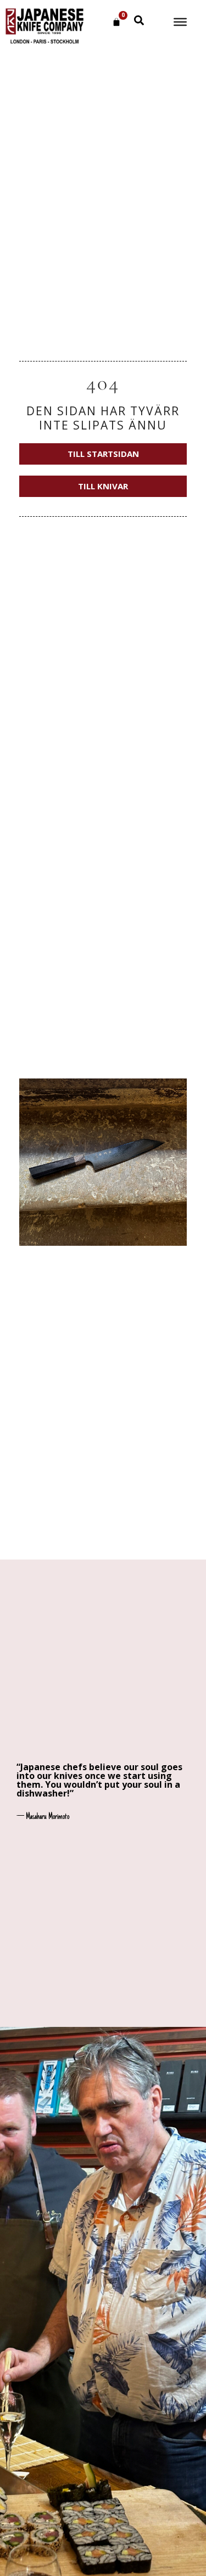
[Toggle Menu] (180, 22)
